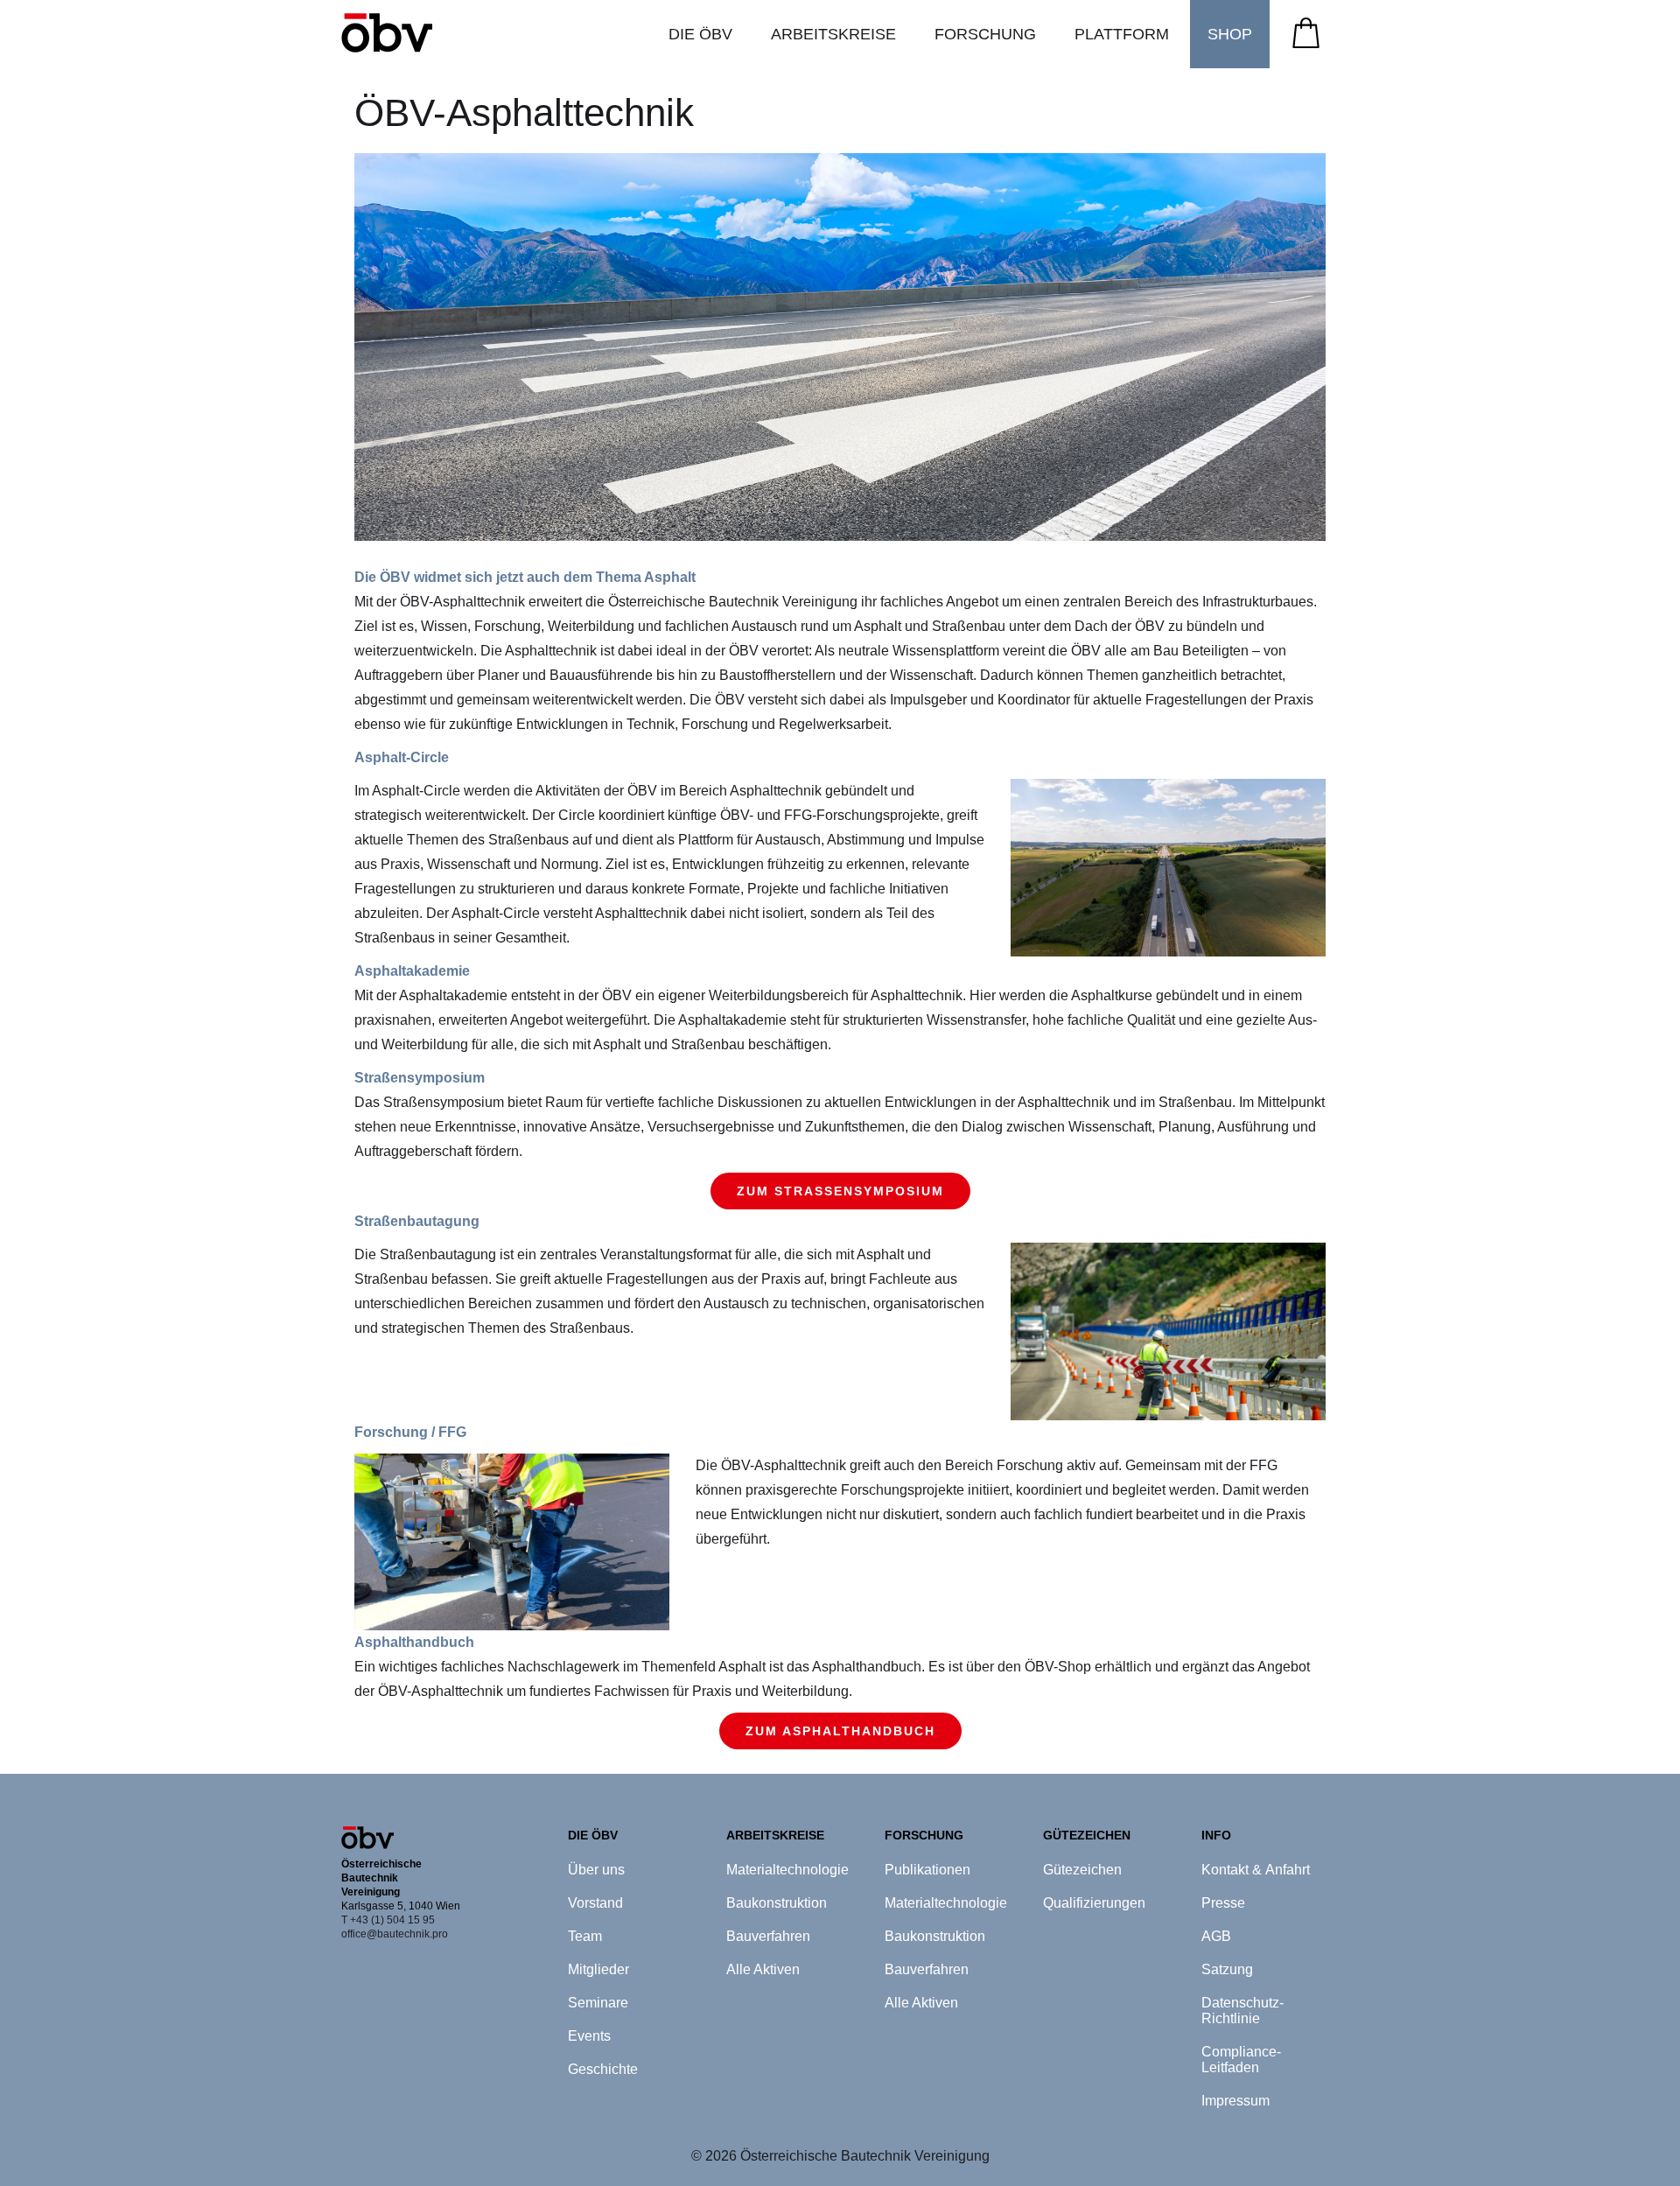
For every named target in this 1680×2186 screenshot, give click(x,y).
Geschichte (603, 2069)
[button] (700, 34)
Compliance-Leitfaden (1241, 2060)
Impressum (1235, 2101)
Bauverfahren (768, 1936)
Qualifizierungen (1094, 1903)
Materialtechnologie (787, 1870)
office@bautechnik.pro (395, 1934)
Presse (1223, 1903)
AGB (1216, 1936)
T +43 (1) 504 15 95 (388, 1920)
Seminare (598, 2003)
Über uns (596, 1870)
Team (585, 1936)
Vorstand (595, 1903)
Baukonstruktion (777, 1903)
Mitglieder (598, 1969)
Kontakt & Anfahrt (1256, 1870)
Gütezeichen (1082, 1870)
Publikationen (927, 1870)
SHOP (1230, 34)
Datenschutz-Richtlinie (1242, 2011)
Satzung (1227, 1969)
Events (589, 2036)
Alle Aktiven (763, 1969)
